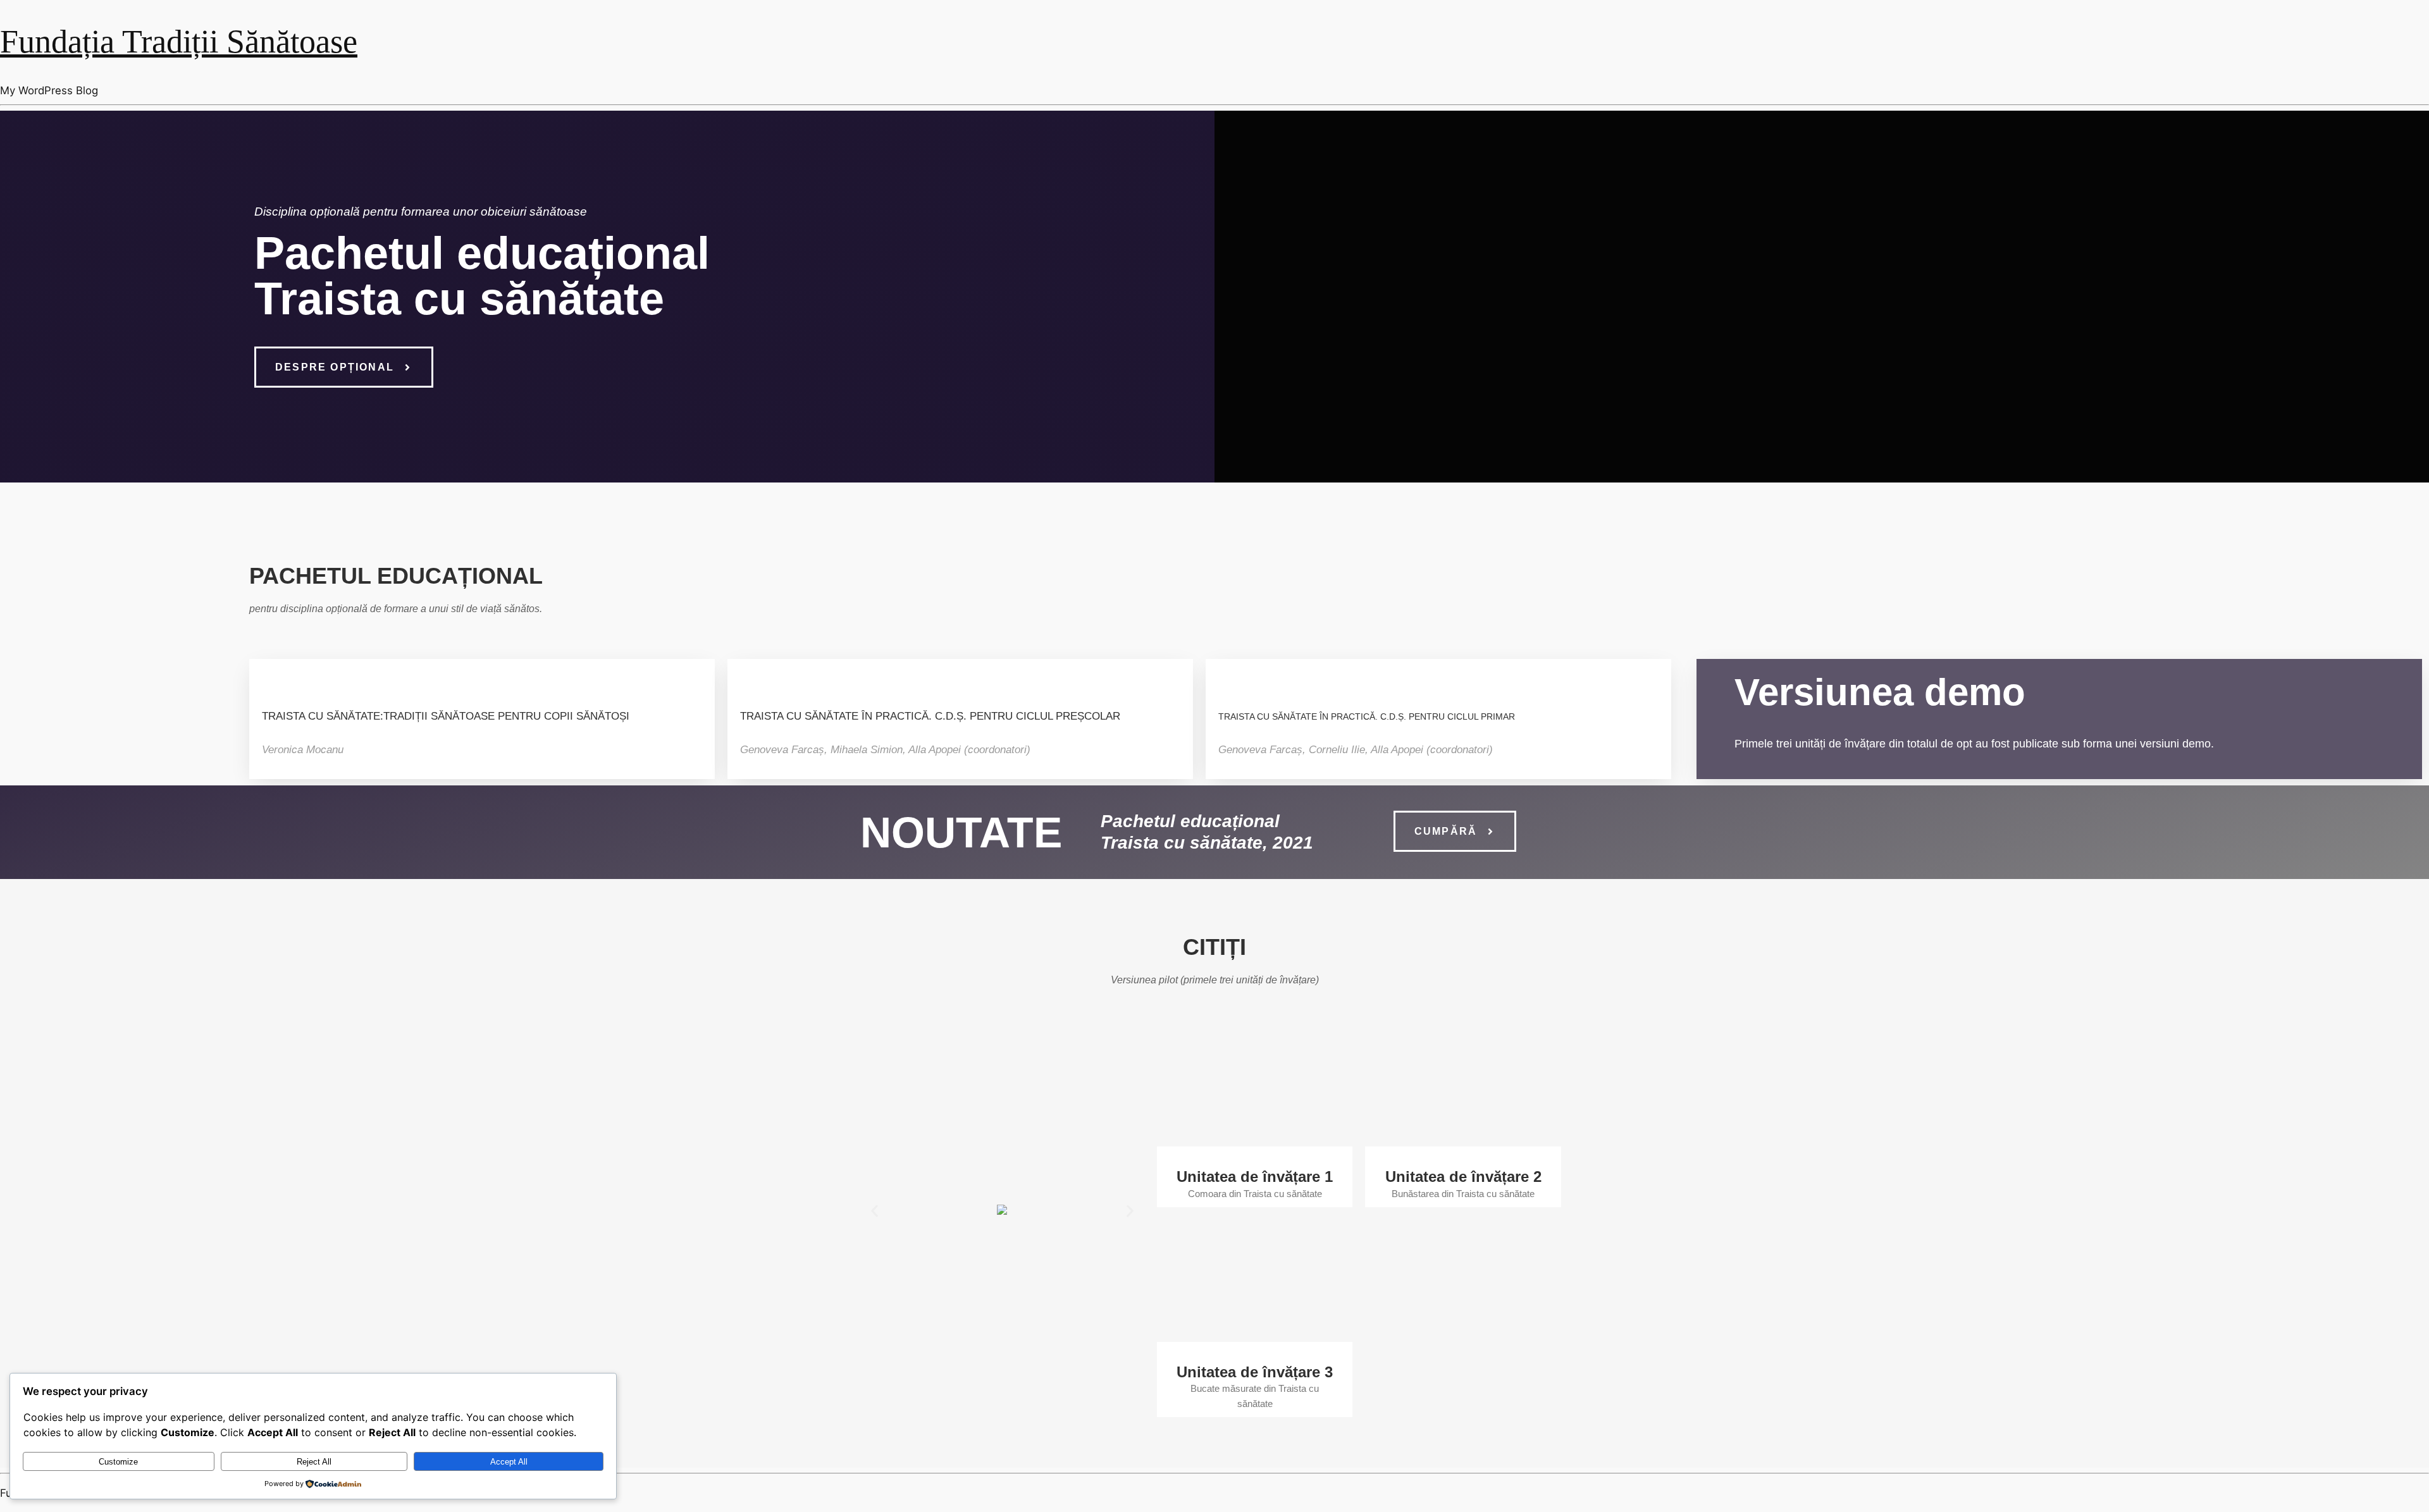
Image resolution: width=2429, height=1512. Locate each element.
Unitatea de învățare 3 (1255, 1372)
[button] (875, 1211)
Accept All (509, 1462)
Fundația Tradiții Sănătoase (179, 41)
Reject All (314, 1462)
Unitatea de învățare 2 (1463, 1177)
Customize (118, 1462)
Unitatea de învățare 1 (1255, 1177)
